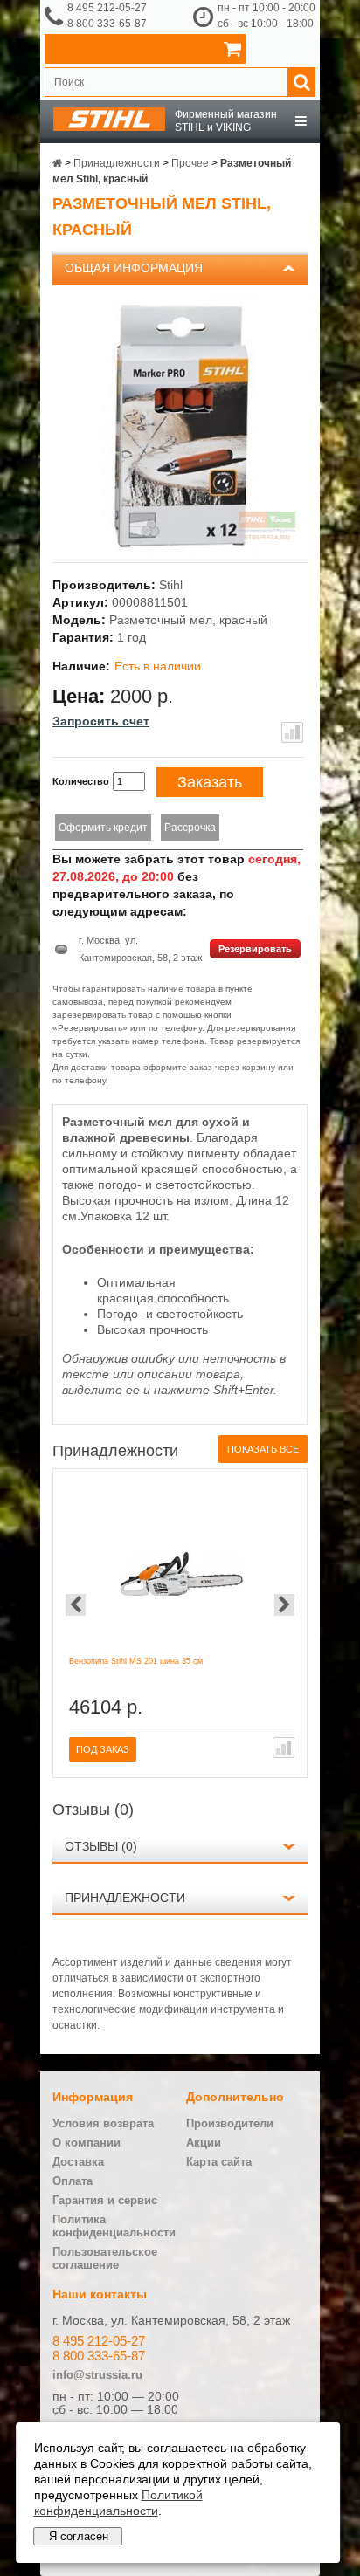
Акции (204, 2143)
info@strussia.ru (97, 2375)
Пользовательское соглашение (105, 2258)
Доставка (78, 2162)
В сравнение (292, 732)
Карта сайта (219, 2162)
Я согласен (79, 2536)
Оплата (73, 2181)
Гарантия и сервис (105, 2200)
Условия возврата (103, 2123)
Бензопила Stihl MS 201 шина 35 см (136, 1661)
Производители (230, 2123)
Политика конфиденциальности (114, 2226)
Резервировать (255, 949)
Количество (81, 781)
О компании (87, 2143)
